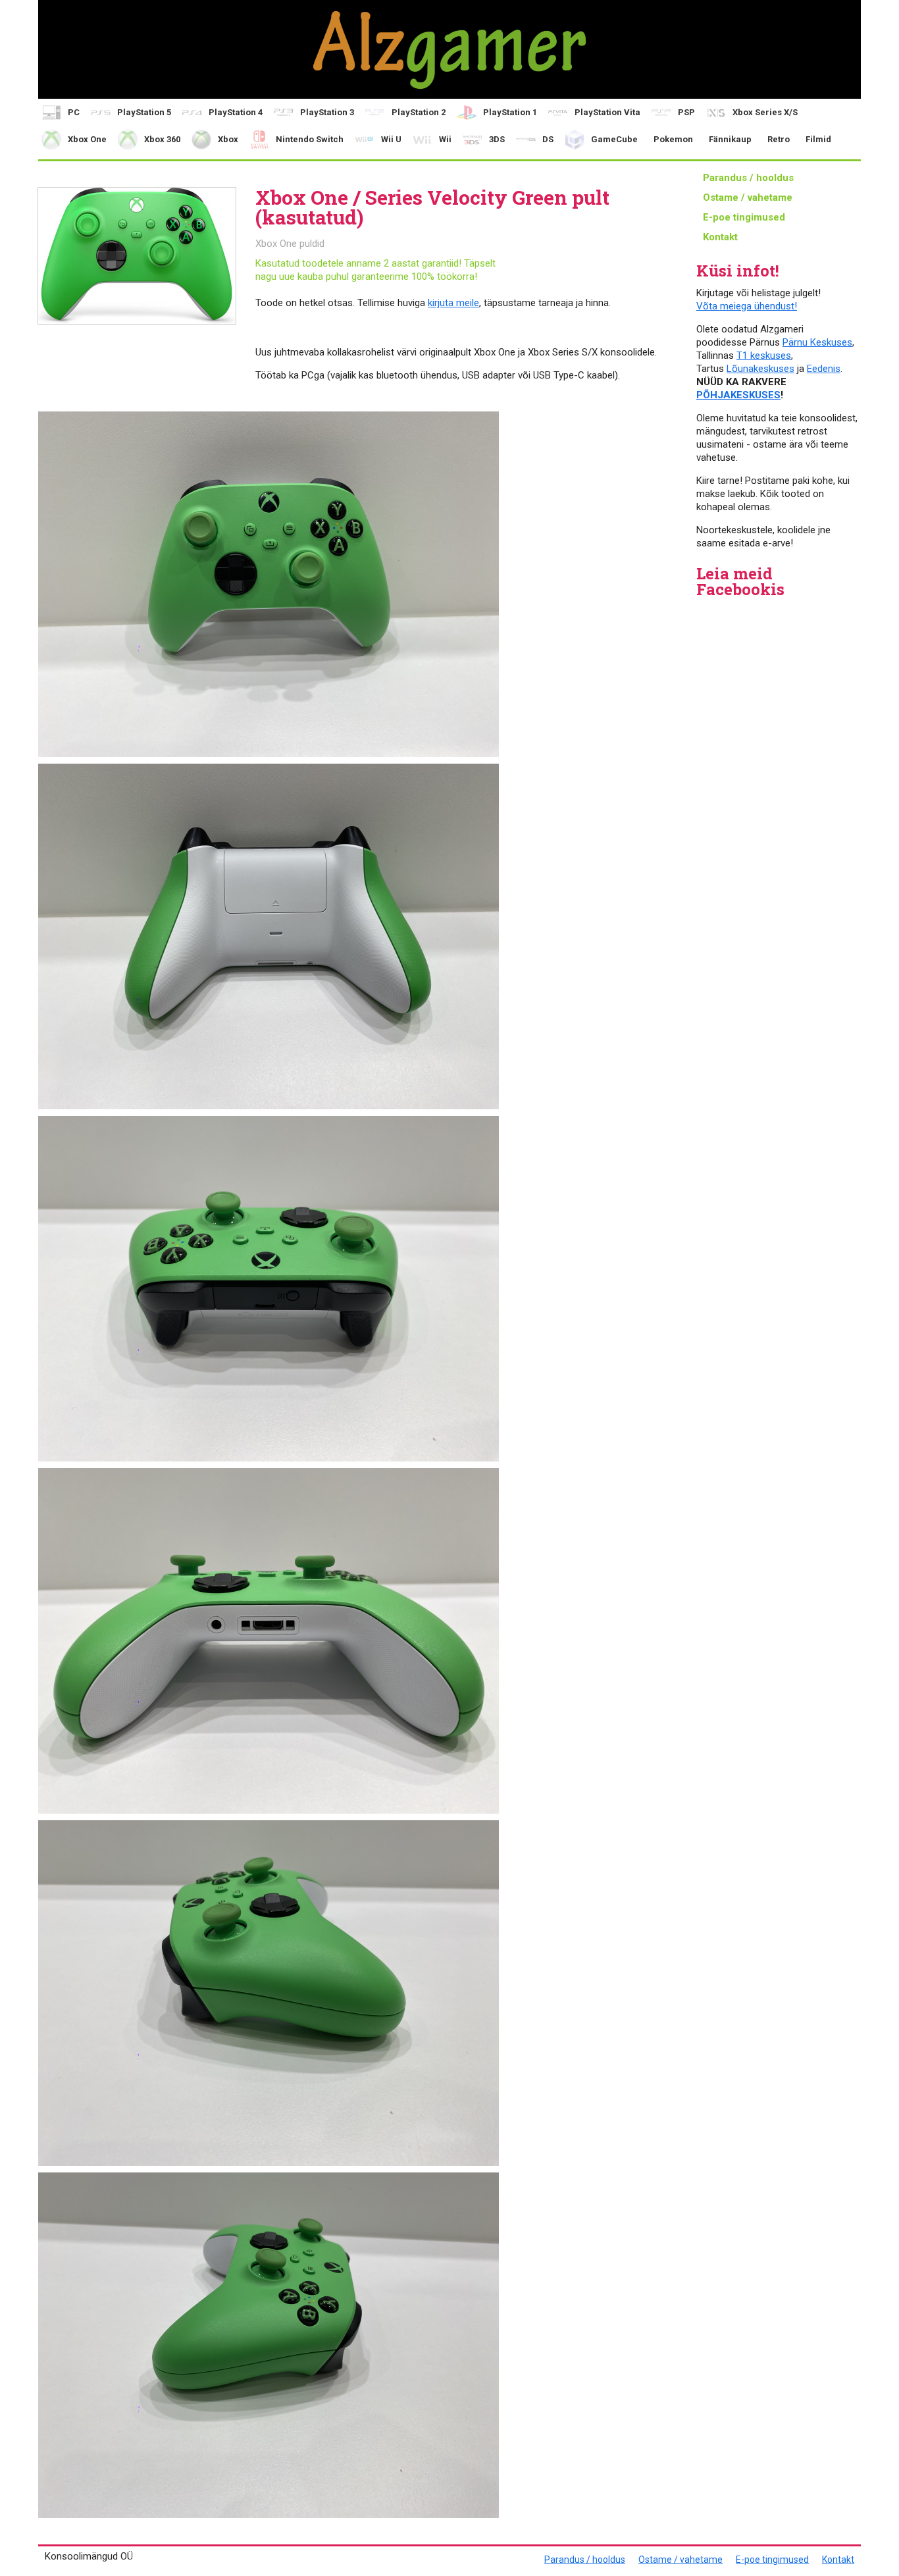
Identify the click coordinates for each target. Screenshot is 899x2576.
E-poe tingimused (744, 217)
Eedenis (824, 369)
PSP (686, 112)
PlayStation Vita (607, 112)
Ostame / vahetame (748, 197)
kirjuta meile (453, 303)
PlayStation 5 (144, 112)
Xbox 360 (162, 139)
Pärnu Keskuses (817, 342)
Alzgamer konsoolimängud (449, 49)
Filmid (818, 139)
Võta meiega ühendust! (747, 306)
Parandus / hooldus (748, 178)
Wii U (391, 139)
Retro (779, 139)
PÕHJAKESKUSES (738, 395)
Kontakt (720, 237)
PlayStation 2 (419, 112)
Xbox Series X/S (765, 112)
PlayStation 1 (510, 112)
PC (74, 112)
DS (548, 139)
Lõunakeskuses (760, 369)
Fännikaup (730, 139)
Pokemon (673, 139)
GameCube (614, 139)
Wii (445, 139)
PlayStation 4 (236, 112)
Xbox (228, 139)
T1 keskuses (764, 355)
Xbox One (87, 139)
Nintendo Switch (310, 139)
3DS (497, 139)
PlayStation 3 (327, 112)
